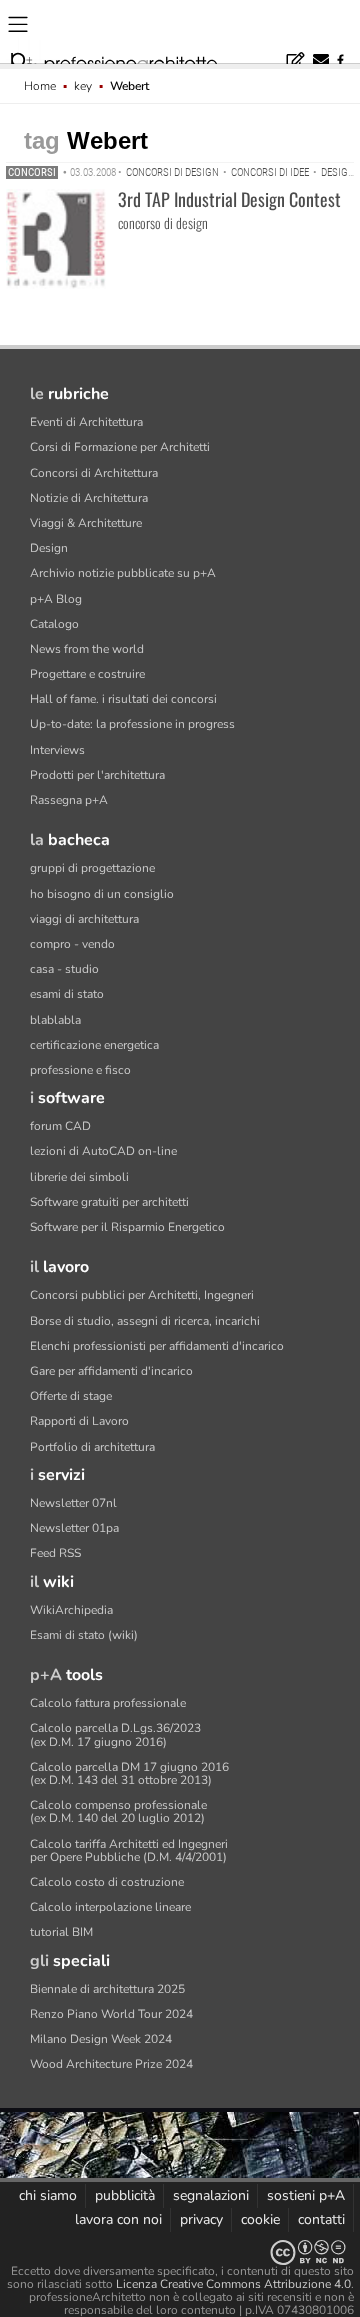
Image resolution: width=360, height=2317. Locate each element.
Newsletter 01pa (74, 1528)
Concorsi (32, 172)
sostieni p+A (306, 2195)
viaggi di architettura (84, 919)
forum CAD (60, 1126)
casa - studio (64, 969)
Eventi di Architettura (86, 422)
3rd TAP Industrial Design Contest (229, 199)
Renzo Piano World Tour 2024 (111, 2014)
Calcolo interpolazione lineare (110, 1907)
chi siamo (48, 2195)
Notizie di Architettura (89, 498)
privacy (201, 2219)
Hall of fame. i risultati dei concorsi (123, 699)
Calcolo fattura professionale (108, 1703)
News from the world (87, 649)
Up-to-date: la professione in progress (132, 724)
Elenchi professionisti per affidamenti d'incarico (157, 1346)
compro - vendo (72, 944)
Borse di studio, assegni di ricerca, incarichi (145, 1321)
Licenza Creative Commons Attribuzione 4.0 (233, 2284)
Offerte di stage (71, 1396)
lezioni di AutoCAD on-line (103, 1151)
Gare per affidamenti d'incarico (111, 1371)
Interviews (57, 750)
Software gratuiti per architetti (109, 1202)
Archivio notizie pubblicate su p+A (123, 573)
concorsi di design (172, 172)
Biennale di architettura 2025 (107, 1989)
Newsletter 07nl (73, 1503)
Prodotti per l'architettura (97, 775)
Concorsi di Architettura (94, 473)
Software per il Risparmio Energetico (127, 1227)
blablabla (55, 1020)
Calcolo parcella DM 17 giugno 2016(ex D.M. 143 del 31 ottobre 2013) (129, 1773)
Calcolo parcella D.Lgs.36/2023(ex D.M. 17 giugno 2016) (115, 1734)
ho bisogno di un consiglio (102, 894)
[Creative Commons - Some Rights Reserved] (180, 2252)
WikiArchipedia (71, 1610)
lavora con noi (118, 2219)
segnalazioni (211, 2195)
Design (49, 548)
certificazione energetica (94, 1045)
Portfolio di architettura (92, 1447)
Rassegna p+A (69, 800)
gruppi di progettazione (92, 868)
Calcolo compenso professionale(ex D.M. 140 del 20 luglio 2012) (118, 1811)
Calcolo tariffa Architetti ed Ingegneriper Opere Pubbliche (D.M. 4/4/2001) (129, 1850)
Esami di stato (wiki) (84, 1635)
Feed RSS (55, 1553)
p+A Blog (56, 599)
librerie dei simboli (79, 1177)
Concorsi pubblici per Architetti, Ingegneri (142, 1295)
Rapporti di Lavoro (79, 1421)
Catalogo (54, 624)
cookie (260, 2219)
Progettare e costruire (87, 674)
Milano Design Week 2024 (101, 2039)
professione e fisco (80, 1070)
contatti (321, 2219)
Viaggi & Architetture (86, 523)
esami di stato (67, 994)
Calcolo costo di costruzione (107, 1882)
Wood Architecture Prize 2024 (111, 2064)
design (338, 172)
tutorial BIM (61, 1932)
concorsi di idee (270, 172)
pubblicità (125, 2195)
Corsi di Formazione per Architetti (120, 447)
